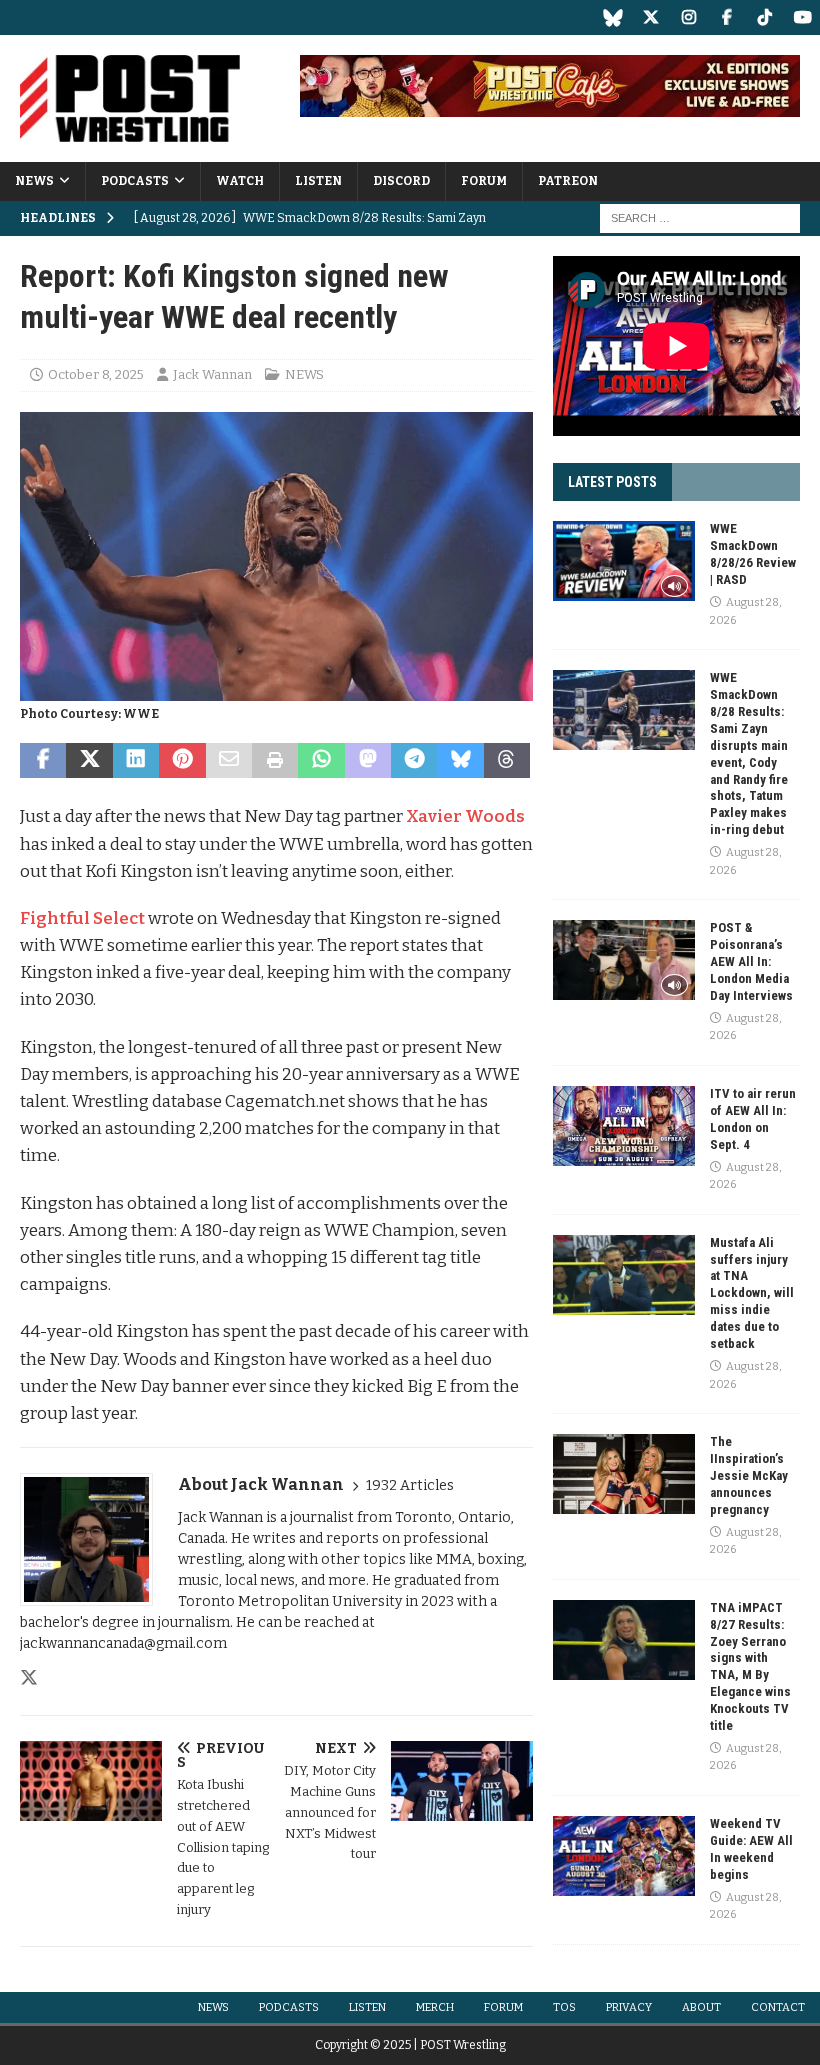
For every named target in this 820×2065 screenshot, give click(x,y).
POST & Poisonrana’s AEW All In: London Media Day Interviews (751, 961)
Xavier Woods (465, 816)
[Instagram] (688, 17)
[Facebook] (726, 17)
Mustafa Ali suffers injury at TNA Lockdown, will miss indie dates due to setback (752, 1293)
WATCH (240, 181)
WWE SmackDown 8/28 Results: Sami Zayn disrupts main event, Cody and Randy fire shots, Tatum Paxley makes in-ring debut (749, 753)
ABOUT (701, 2007)
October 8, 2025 (96, 374)
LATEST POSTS (612, 482)
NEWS (34, 181)
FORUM (484, 181)
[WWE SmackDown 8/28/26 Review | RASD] (624, 561)
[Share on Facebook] (43, 761)
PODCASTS (135, 181)
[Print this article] (275, 761)
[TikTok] (764, 17)
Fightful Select (82, 918)
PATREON (568, 181)
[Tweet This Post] (89, 761)
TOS (564, 2007)
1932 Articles (410, 1485)
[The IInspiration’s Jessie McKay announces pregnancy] (624, 1474)
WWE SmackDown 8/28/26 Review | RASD (753, 554)
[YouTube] (802, 17)
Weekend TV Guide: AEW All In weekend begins (751, 1849)
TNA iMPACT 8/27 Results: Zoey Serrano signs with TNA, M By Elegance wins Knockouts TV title (750, 1666)
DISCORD (401, 181)
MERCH (435, 2007)
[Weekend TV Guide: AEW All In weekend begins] (624, 1856)
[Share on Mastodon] (368, 761)
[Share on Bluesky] (461, 761)
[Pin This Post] (182, 761)
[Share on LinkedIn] (136, 761)
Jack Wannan (212, 374)
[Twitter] (650, 17)
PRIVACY (629, 2007)
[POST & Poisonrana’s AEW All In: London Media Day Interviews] (624, 960)
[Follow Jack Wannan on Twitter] (29, 1678)
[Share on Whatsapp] (321, 761)
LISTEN (318, 181)
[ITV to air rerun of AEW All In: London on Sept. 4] (624, 1126)
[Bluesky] (612, 17)
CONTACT (778, 2007)
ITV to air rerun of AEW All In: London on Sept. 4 (753, 1119)
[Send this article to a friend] (229, 761)
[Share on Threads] (507, 761)
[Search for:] (700, 217)
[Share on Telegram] (414, 761)
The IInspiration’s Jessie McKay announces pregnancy (749, 1475)
